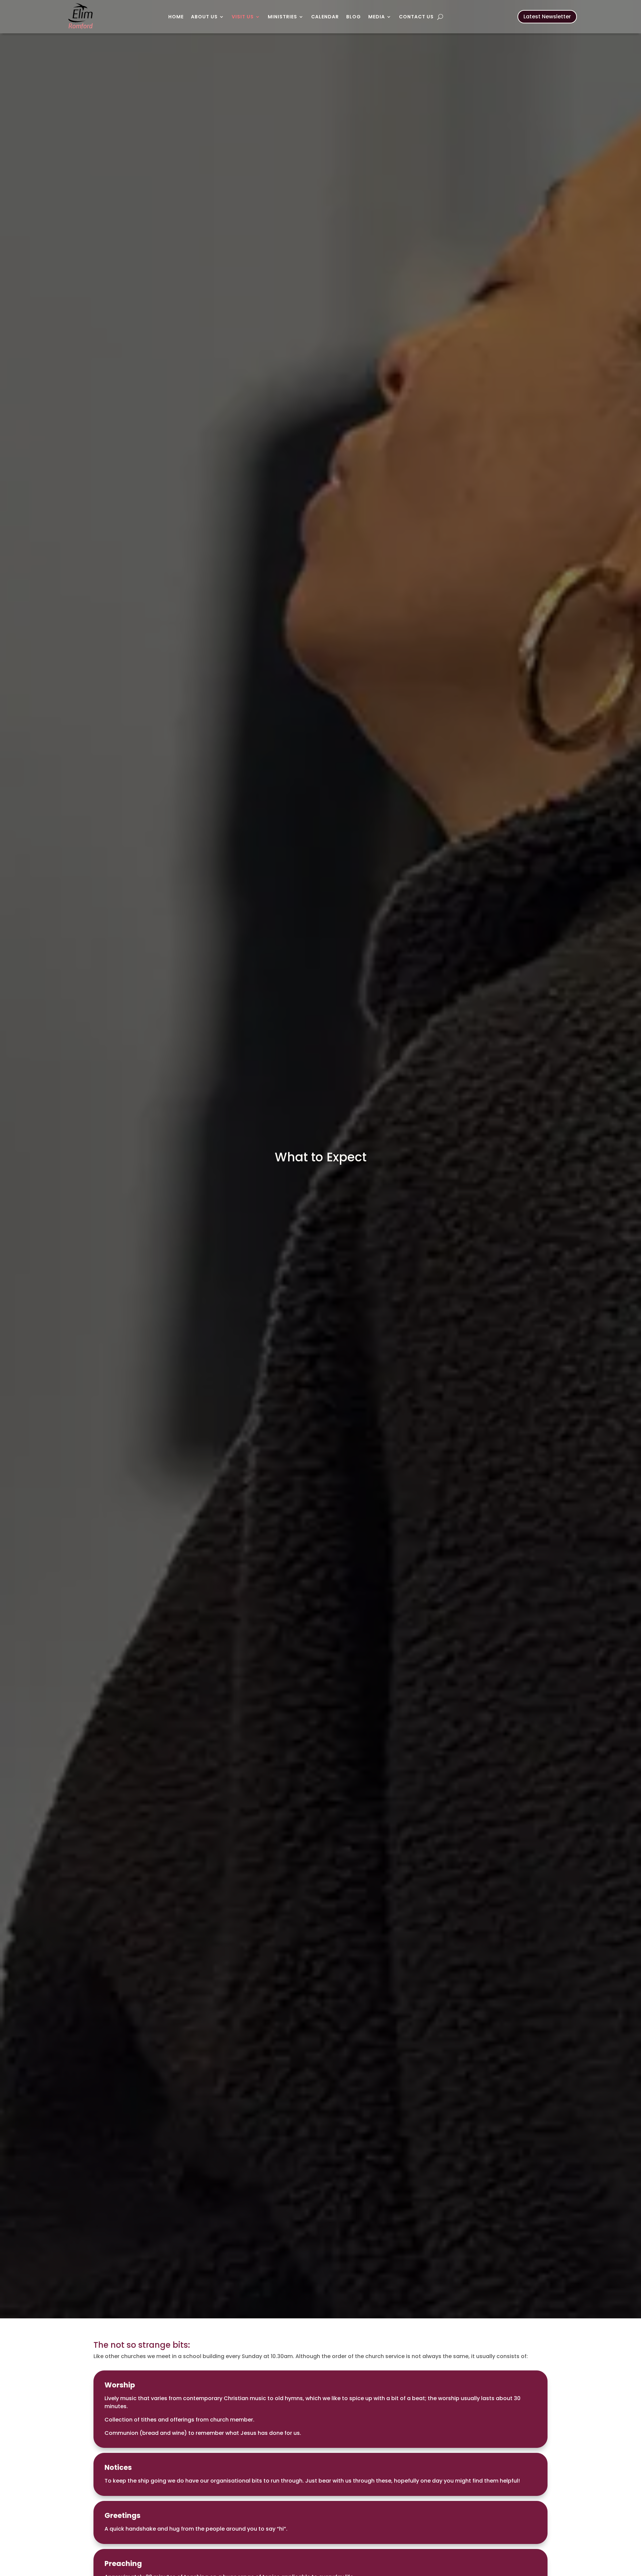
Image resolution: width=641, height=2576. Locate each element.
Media (377, 17)
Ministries (282, 17)
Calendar (325, 17)
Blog (354, 17)
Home (176, 17)
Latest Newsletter (547, 17)
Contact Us (416, 17)
